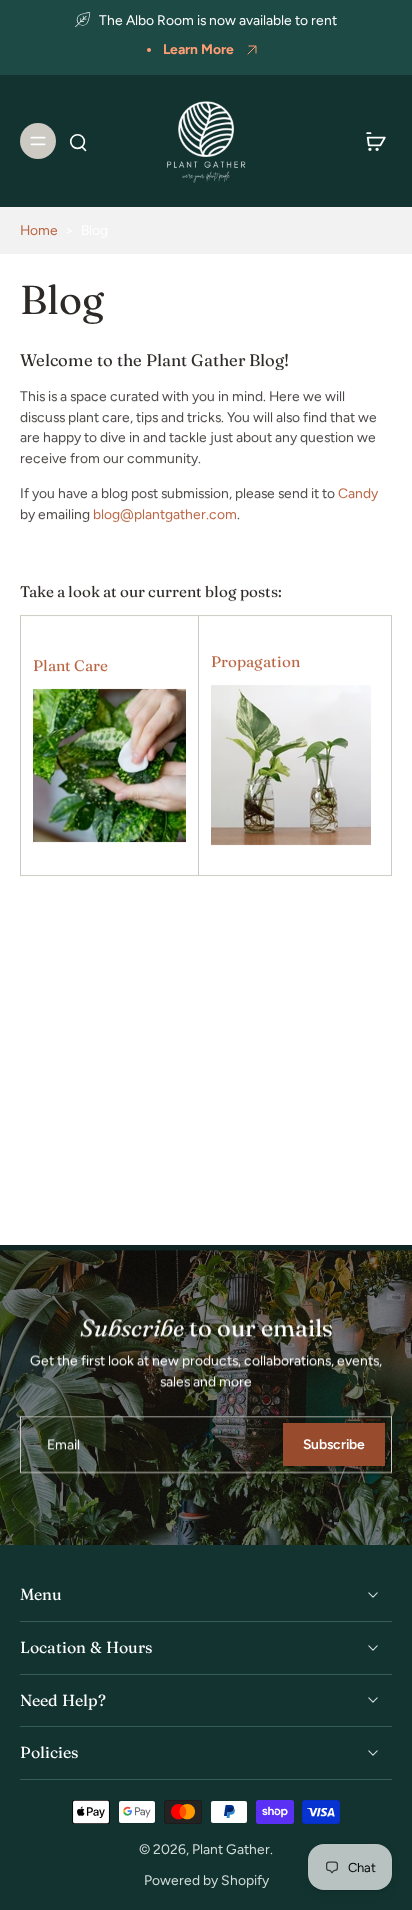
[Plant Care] (109, 767)
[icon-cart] (370, 141)
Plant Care (70, 664)
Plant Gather (231, 1849)
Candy (358, 492)
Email (63, 1444)
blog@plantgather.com (165, 513)
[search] (78, 141)
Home (39, 230)
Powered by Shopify (206, 1880)
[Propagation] (291, 767)
